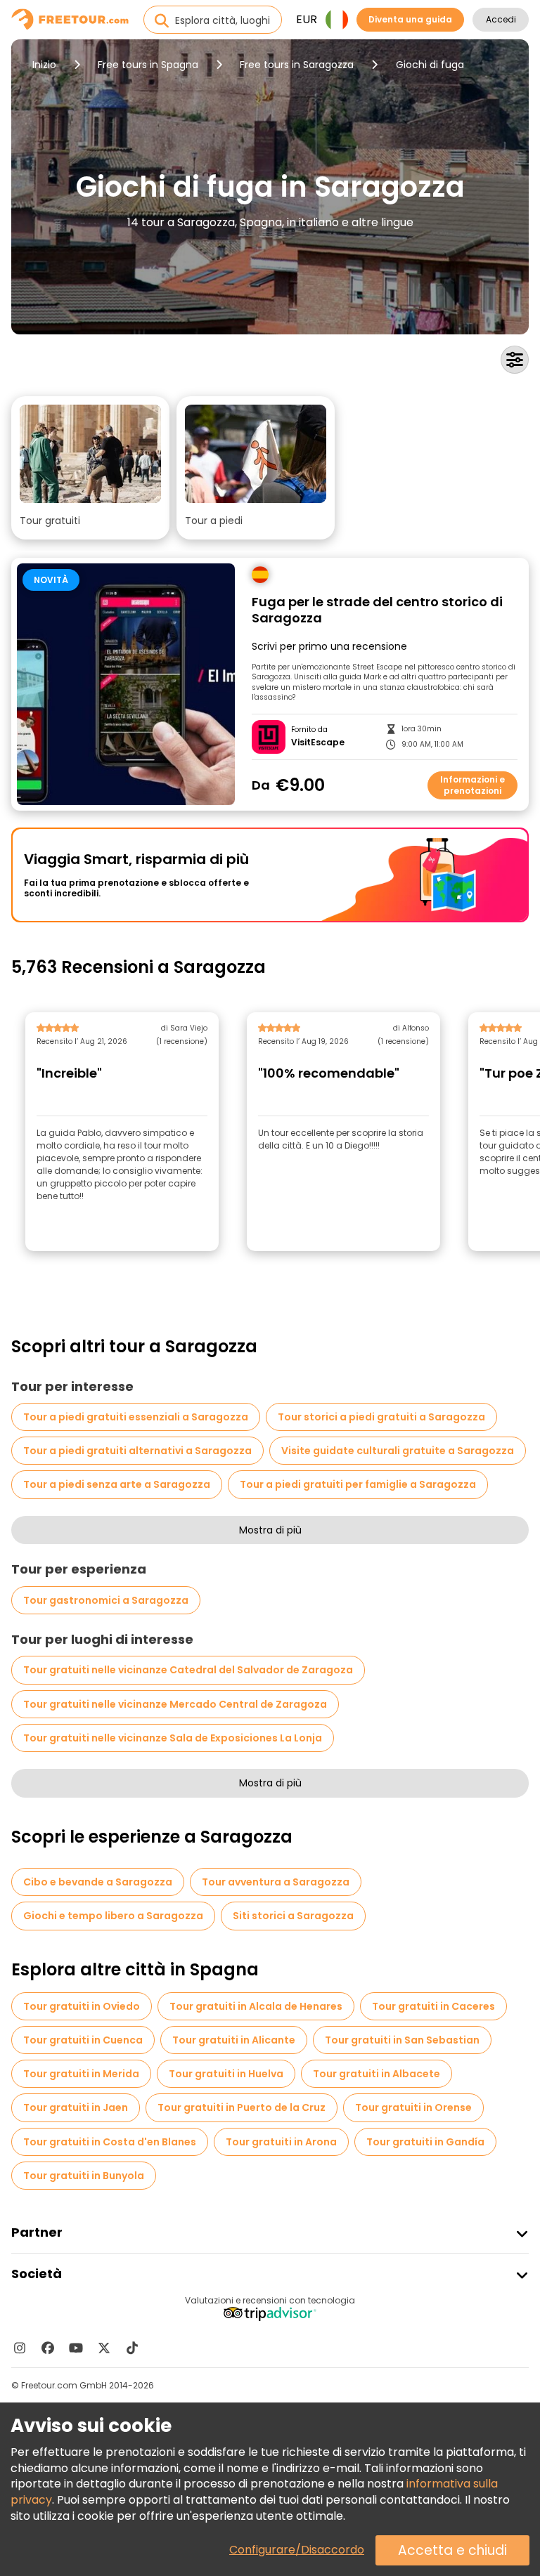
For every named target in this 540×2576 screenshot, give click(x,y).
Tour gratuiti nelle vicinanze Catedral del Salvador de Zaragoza (188, 1670)
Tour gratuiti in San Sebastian (402, 2040)
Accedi (501, 19)
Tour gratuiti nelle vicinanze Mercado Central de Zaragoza (175, 1704)
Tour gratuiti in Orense (413, 2107)
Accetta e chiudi (452, 2550)
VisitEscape (318, 743)
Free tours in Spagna (148, 65)
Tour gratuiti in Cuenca (83, 2040)
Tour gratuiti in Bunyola (84, 2176)
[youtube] (76, 2348)
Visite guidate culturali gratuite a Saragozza (398, 1451)
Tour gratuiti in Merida (81, 2074)
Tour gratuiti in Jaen (76, 2107)
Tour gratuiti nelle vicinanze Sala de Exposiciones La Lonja (173, 1738)
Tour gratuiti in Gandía (425, 2142)
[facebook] (48, 2348)
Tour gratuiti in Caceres (433, 2006)
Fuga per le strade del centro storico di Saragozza (377, 610)
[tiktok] (132, 2348)
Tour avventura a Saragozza (276, 1882)
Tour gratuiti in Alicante (234, 2040)
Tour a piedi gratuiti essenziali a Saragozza (136, 1417)
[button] (90, 468)
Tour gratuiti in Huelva (226, 2074)
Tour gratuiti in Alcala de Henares (256, 2006)
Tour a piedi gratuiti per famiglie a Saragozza (358, 1484)
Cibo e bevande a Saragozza (98, 1882)
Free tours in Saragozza (297, 65)
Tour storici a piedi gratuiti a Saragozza (381, 1417)
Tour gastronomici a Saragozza (106, 1600)
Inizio (44, 65)
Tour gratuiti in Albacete (377, 2074)
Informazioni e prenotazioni (472, 785)
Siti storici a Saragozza (293, 1916)
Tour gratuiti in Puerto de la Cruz (242, 2107)
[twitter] (104, 2348)
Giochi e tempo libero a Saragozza (113, 1916)
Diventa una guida (410, 19)
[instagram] (20, 2348)
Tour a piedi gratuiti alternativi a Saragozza (137, 1451)
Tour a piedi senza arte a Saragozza (117, 1484)
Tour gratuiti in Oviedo (82, 2006)
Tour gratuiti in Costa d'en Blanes (110, 2142)
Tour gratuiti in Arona (281, 2142)
